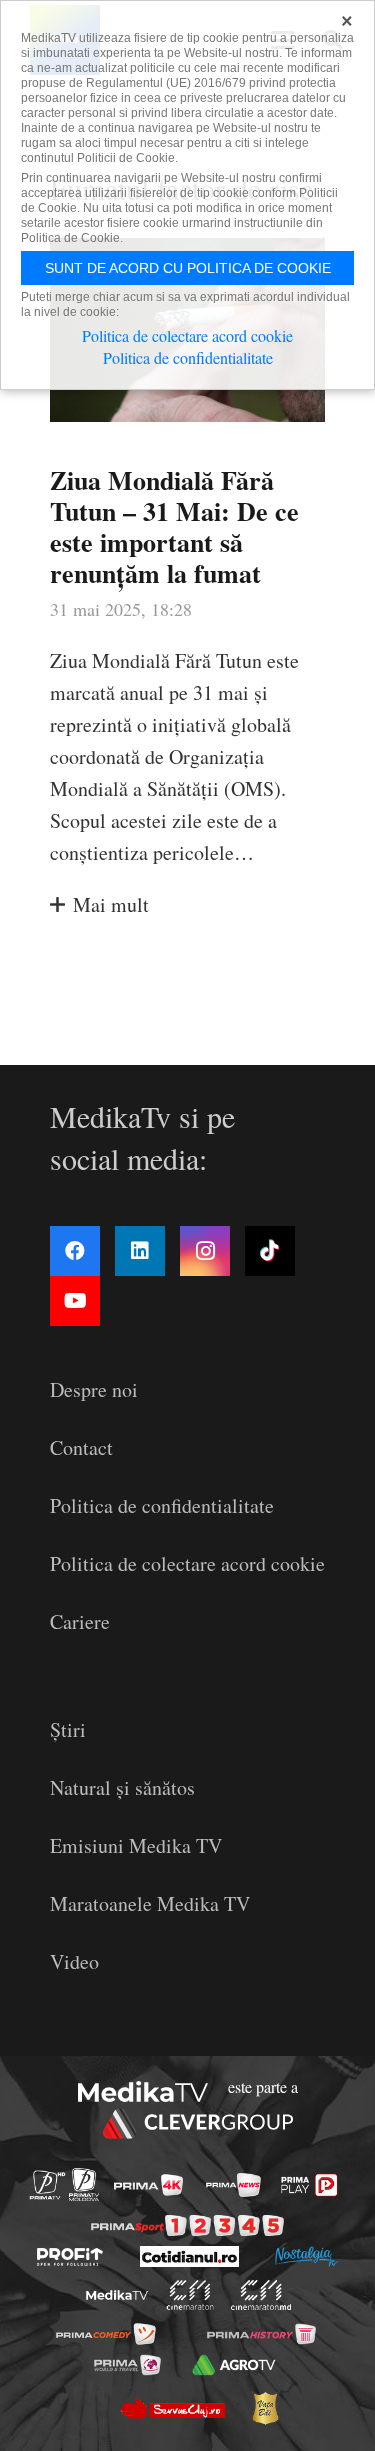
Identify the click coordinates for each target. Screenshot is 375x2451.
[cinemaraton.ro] (189, 2295)
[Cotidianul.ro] (189, 2256)
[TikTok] (270, 1251)
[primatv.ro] (46, 2184)
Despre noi (94, 1389)
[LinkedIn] (140, 1251)
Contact (81, 1447)
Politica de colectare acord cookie (187, 1563)
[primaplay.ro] (309, 2185)
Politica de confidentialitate (162, 1505)
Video (74, 1961)
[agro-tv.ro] (234, 2365)
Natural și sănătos (122, 1787)
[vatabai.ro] (265, 2408)
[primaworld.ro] (127, 2365)
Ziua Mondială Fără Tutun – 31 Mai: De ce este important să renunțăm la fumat (174, 527)
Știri (68, 1729)
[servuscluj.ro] (173, 2408)
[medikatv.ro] (116, 2295)
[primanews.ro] (233, 2185)
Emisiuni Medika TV (136, 1845)
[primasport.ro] (187, 2225)
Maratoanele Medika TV (150, 1903)
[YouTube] (75, 1301)
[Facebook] (75, 1251)
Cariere (80, 1621)
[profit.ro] (70, 2257)
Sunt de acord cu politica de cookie (188, 268)
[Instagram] (205, 1251)
